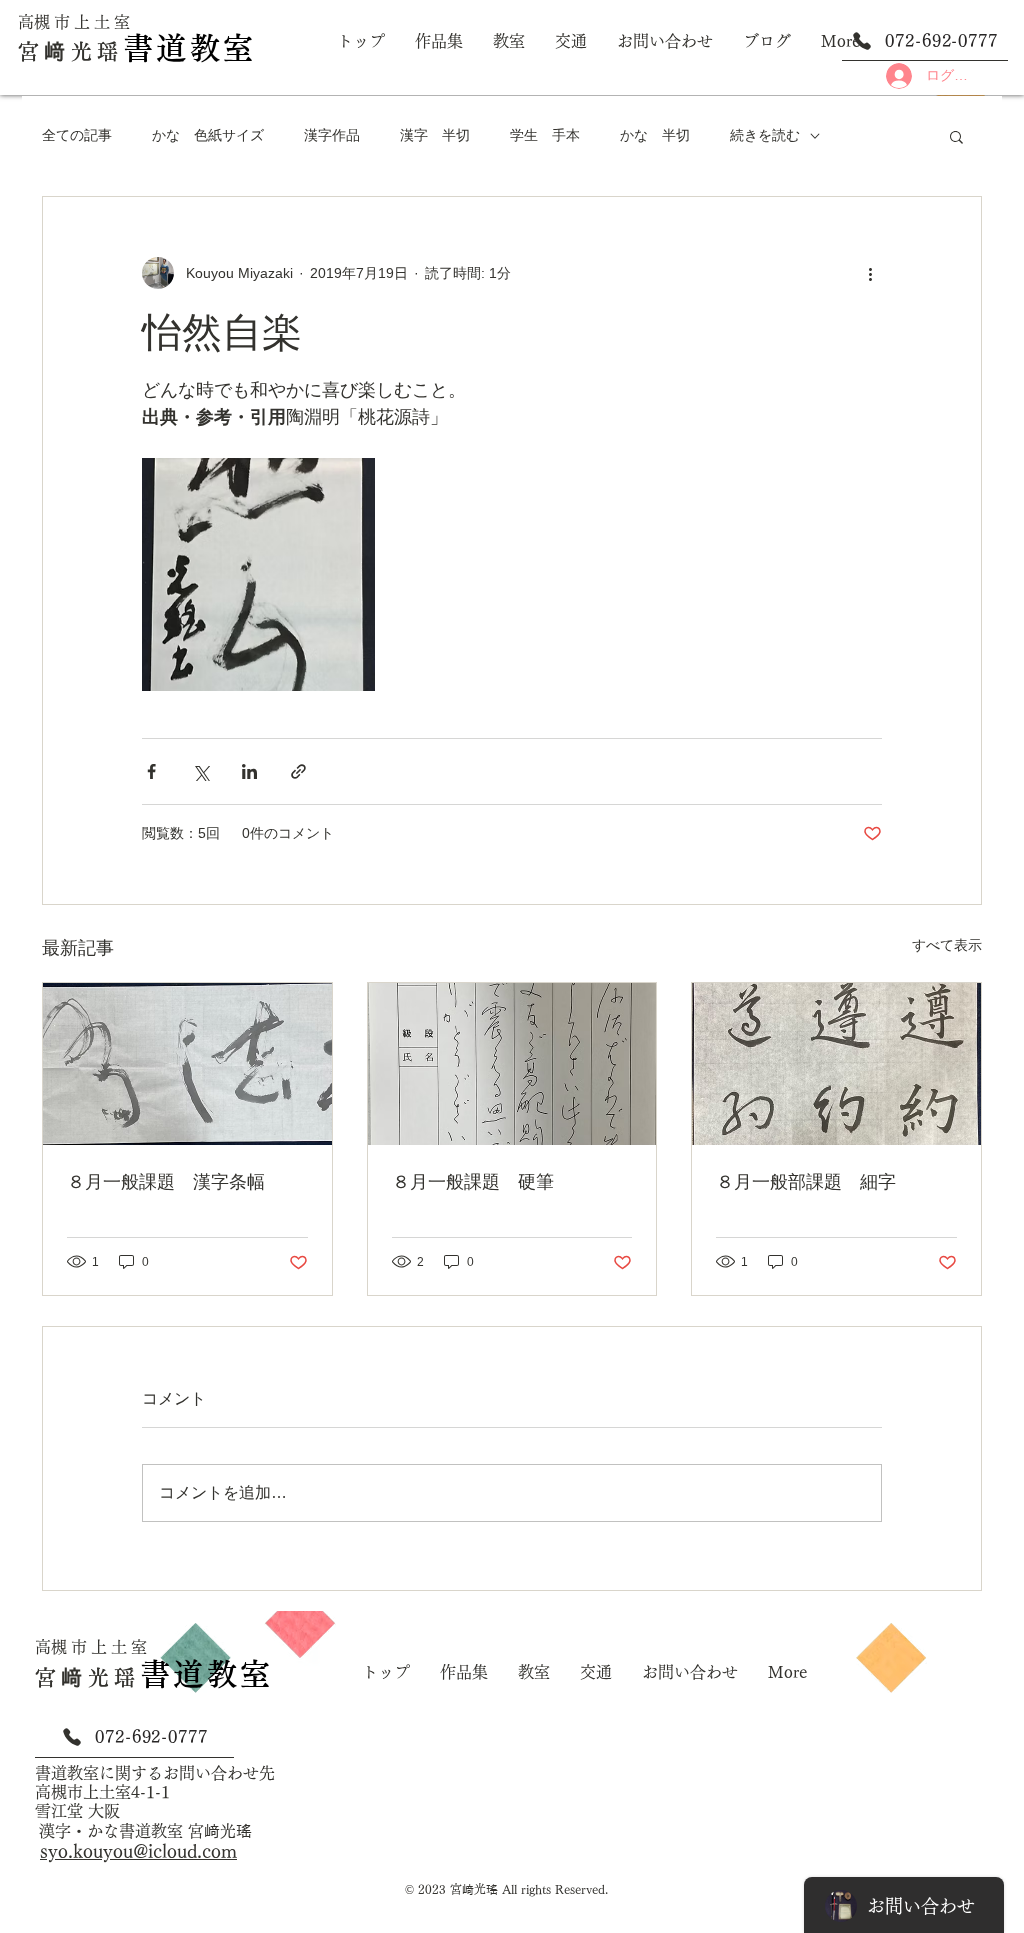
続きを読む (765, 135)
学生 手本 (545, 135)
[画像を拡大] (258, 574)
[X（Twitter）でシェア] (200, 771)
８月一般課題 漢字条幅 (166, 1182)
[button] (956, 136)
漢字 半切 (435, 135)
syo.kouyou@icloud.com (138, 1851)
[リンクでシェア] (298, 771)
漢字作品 (332, 135)
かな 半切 (655, 135)
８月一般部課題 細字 (806, 1182)
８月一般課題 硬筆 (473, 1182)
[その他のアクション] (870, 273)
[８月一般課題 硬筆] (512, 1064)
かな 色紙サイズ (208, 135)
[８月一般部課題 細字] (836, 1064)
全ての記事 (77, 135)
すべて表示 (947, 945)
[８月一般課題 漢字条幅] (187, 1064)
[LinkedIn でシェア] (249, 771)
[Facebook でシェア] (151, 771)
